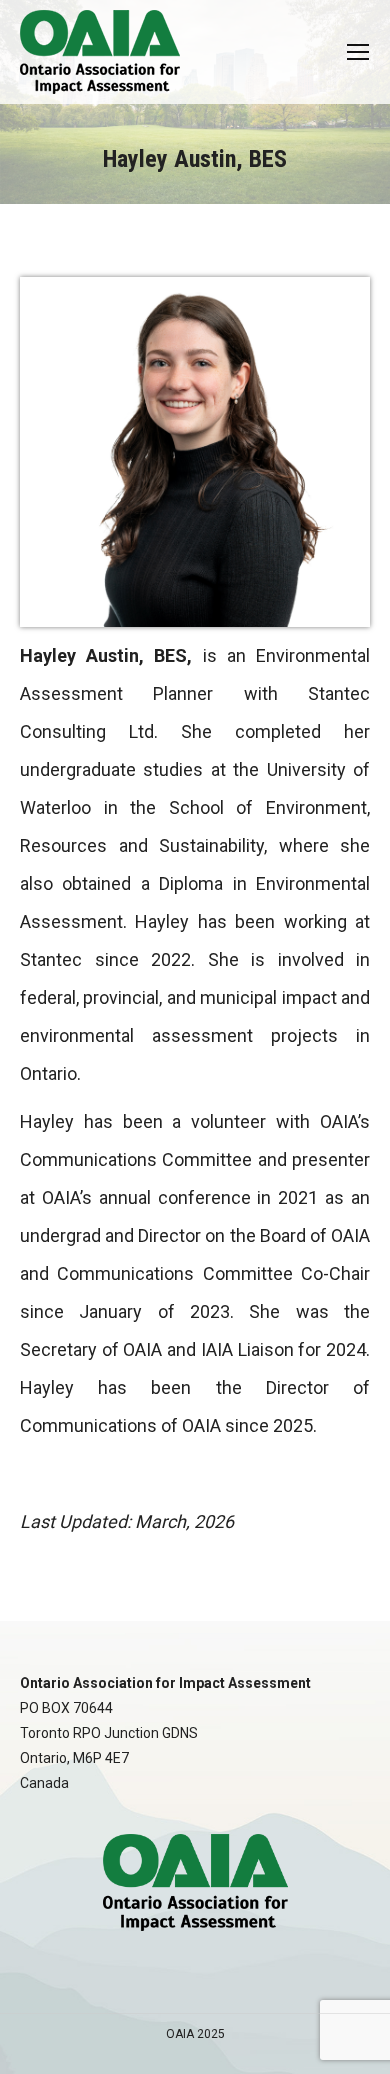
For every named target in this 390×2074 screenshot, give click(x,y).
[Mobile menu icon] (358, 52)
